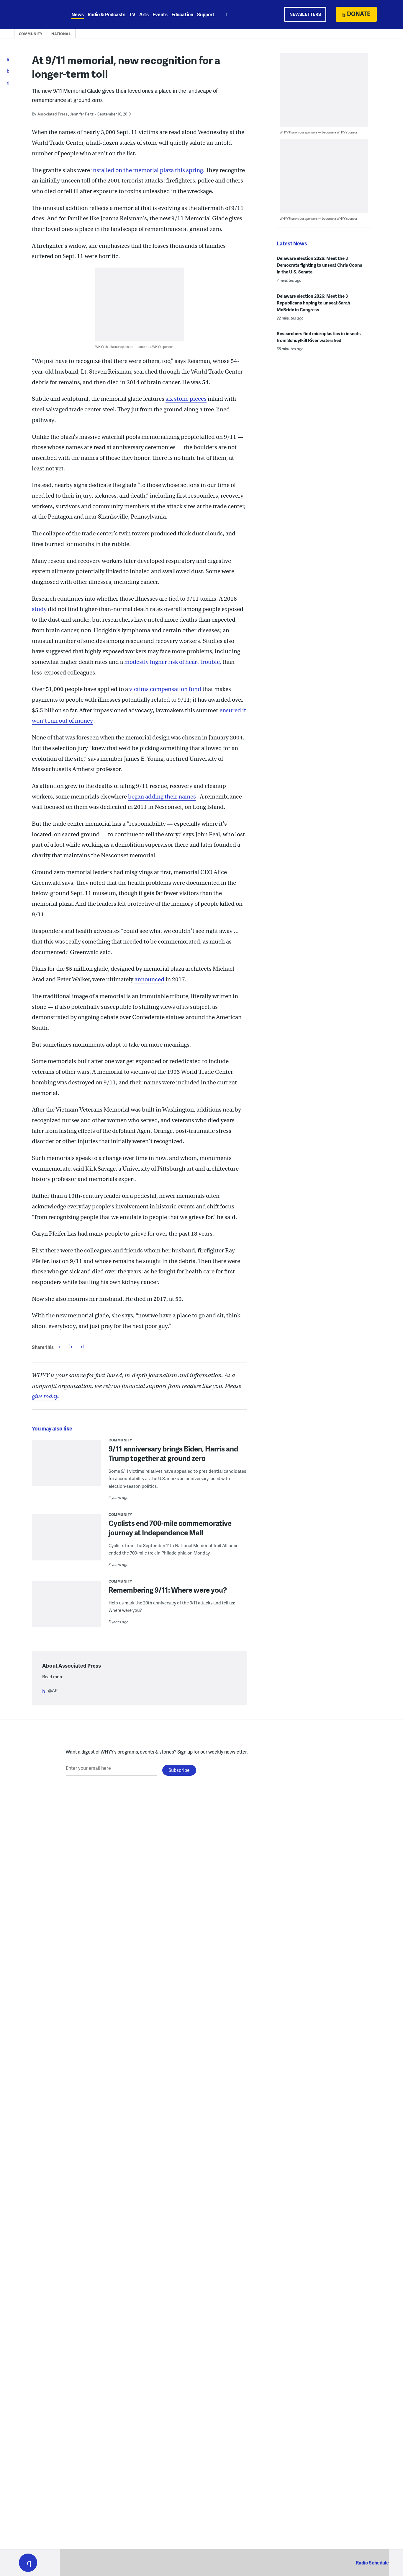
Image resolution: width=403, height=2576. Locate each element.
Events (160, 14)
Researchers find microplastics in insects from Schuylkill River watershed (319, 337)
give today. (46, 1396)
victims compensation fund (165, 689)
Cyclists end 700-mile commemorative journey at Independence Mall (170, 1528)
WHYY (36, 14)
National (61, 34)
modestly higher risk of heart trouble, (173, 662)
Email (82, 1346)
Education (182, 14)
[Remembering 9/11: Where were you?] (67, 1608)
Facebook (59, 1346)
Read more (53, 1676)
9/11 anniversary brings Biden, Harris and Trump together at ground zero (173, 1453)
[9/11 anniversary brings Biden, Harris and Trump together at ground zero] (67, 1467)
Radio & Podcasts (107, 14)
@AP (53, 1690)
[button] (28, 2563)
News (78, 14)
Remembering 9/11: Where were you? (168, 1590)
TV (132, 14)
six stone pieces (186, 399)
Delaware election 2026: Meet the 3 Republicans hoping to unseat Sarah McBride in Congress (313, 303)
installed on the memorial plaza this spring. (148, 170)
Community (31, 34)
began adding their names (162, 797)
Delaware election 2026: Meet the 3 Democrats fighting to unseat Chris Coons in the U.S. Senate (320, 265)
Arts (144, 14)
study (39, 609)
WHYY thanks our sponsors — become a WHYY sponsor (134, 347)
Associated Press (52, 114)
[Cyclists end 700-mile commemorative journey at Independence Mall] (67, 1541)
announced (149, 979)
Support (206, 14)
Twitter (71, 1346)
